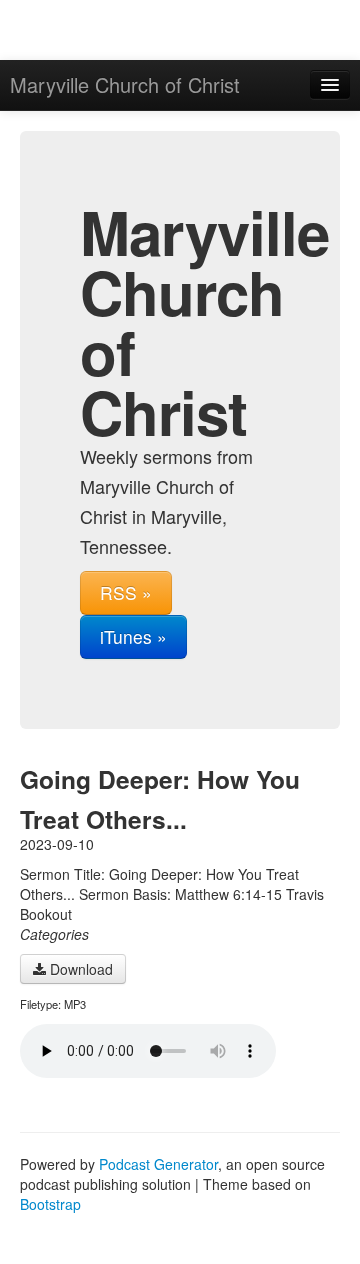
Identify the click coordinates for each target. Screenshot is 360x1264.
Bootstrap (50, 1204)
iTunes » (133, 636)
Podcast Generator (158, 1164)
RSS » (126, 592)
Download (79, 969)
